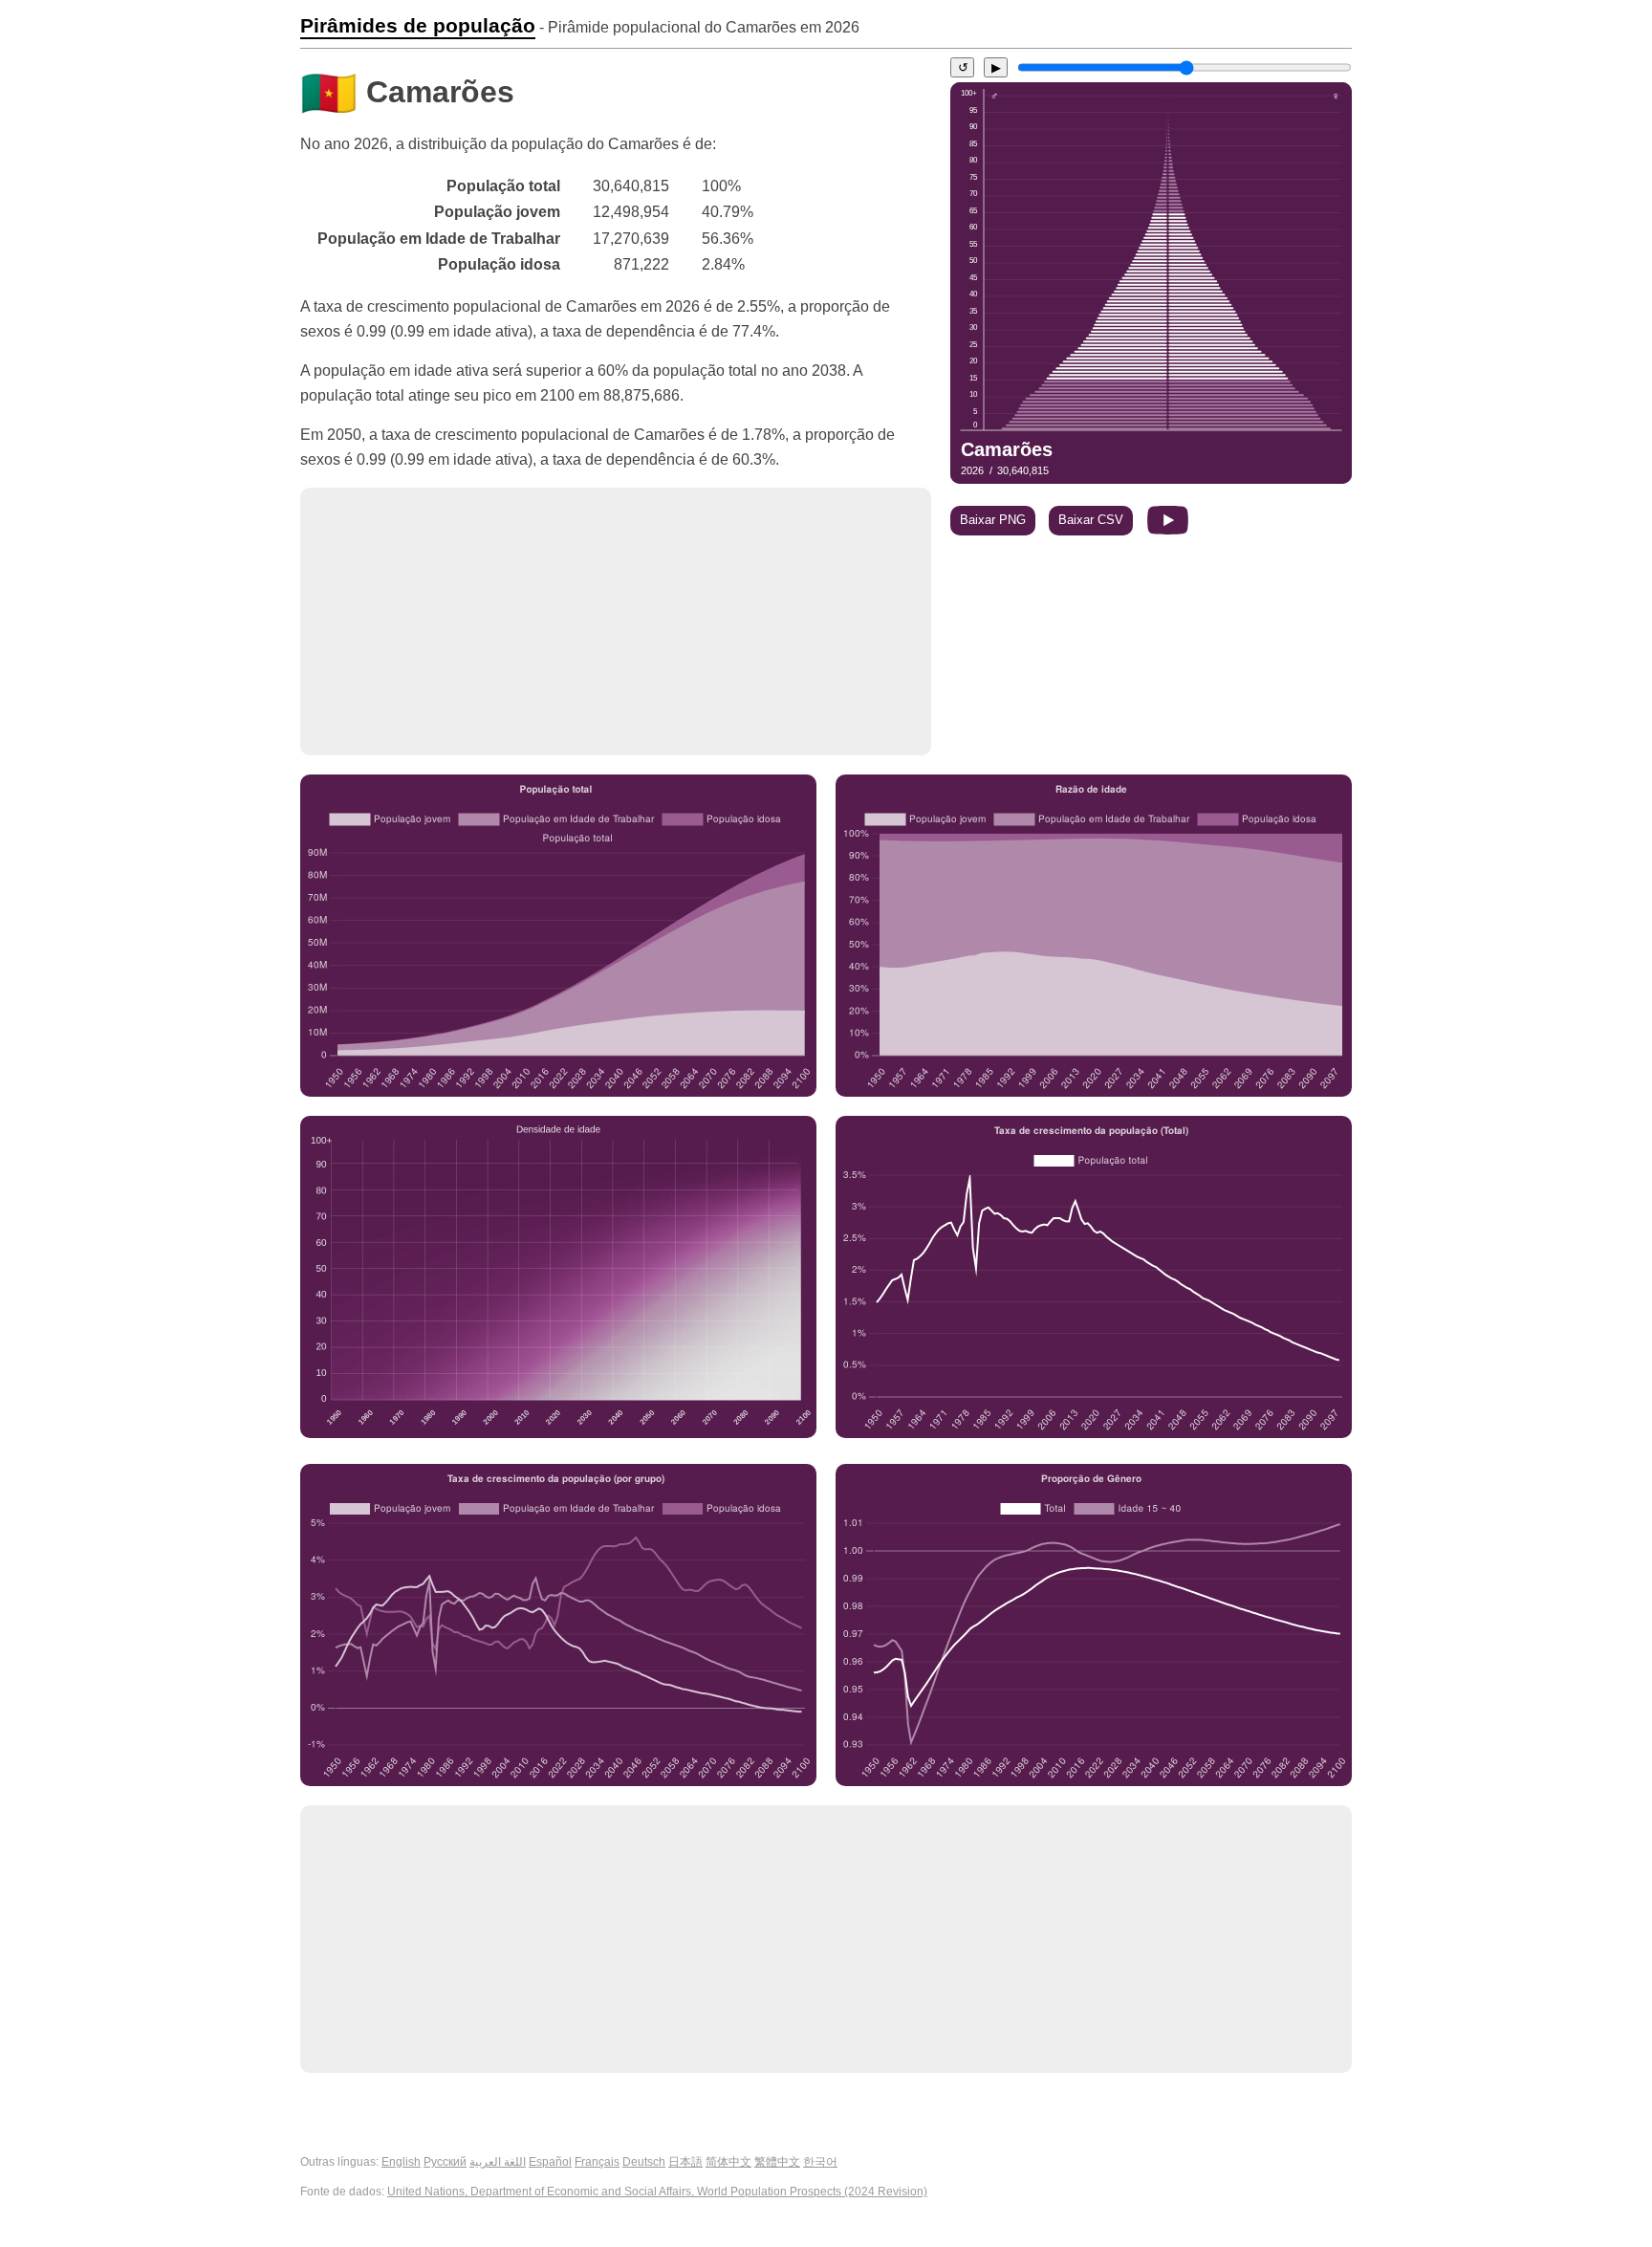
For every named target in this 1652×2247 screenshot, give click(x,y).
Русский (445, 2162)
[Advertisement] (616, 622)
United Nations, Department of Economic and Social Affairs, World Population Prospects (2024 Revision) (657, 2192)
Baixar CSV (1091, 520)
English (401, 2162)
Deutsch (644, 2162)
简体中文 (728, 2162)
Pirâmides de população (418, 26)
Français (597, 2162)
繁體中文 (777, 2162)
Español (550, 2162)
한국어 (820, 2162)
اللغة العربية (498, 2162)
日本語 (685, 2162)
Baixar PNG (993, 520)
